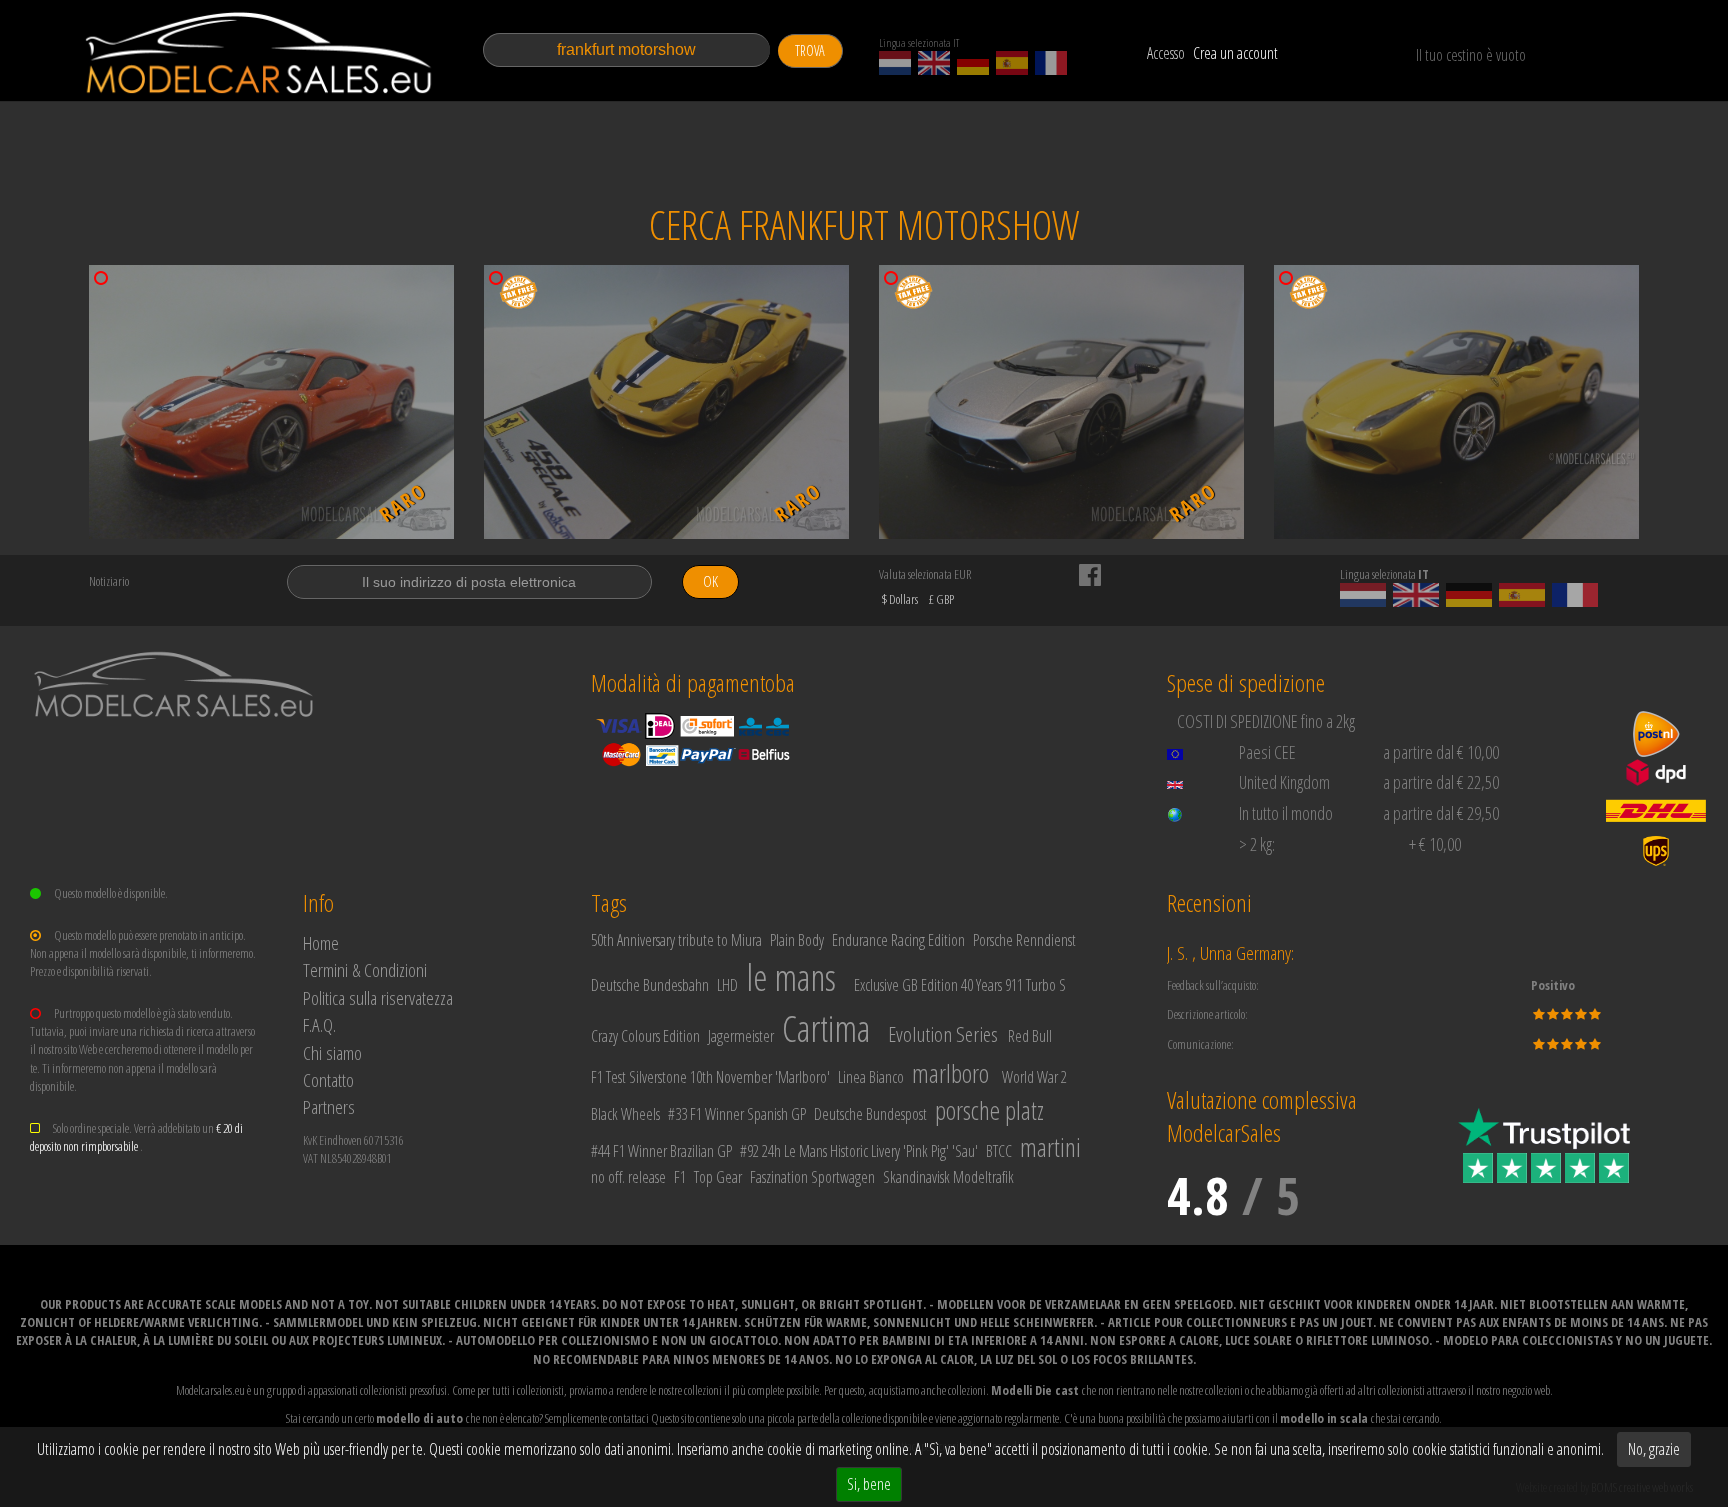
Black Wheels (625, 1114)
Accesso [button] (1166, 53)
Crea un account (1235, 53)
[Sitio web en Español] (1012, 63)
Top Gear (718, 1177)
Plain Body (797, 940)
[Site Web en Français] (1051, 63)
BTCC (999, 1151)
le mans (791, 977)
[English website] (934, 63)
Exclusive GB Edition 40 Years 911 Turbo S (960, 985)
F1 (680, 1177)
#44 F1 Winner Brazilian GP (661, 1151)
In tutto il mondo (1286, 813)
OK (710, 581)
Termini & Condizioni (365, 969)
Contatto (328, 1079)
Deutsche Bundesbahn (650, 985)
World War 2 (1034, 1077)
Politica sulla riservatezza (378, 997)
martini (1050, 1147)
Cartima (826, 1028)
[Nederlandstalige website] (895, 63)
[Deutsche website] (973, 63)
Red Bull (1030, 1036)
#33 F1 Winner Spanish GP (737, 1114)
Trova (810, 50)
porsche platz (989, 1110)
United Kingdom (1284, 782)
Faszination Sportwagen (812, 1177)
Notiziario (109, 581)
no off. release (628, 1177)
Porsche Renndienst (1024, 940)
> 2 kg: (1257, 844)
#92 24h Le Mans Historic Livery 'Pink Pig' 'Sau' (859, 1151)
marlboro (950, 1073)
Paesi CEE (1267, 752)
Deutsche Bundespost (870, 1114)
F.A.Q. (319, 1024)
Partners (329, 1106)
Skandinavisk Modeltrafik (948, 1177)
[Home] (260, 53)
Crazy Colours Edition (645, 1036)
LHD (727, 985)
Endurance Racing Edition (898, 940)
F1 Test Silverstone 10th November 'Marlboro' (710, 1077)
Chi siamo (332, 1052)
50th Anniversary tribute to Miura (676, 940)
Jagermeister (741, 1036)
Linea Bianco (871, 1077)
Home (321, 942)
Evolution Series (943, 1034)
